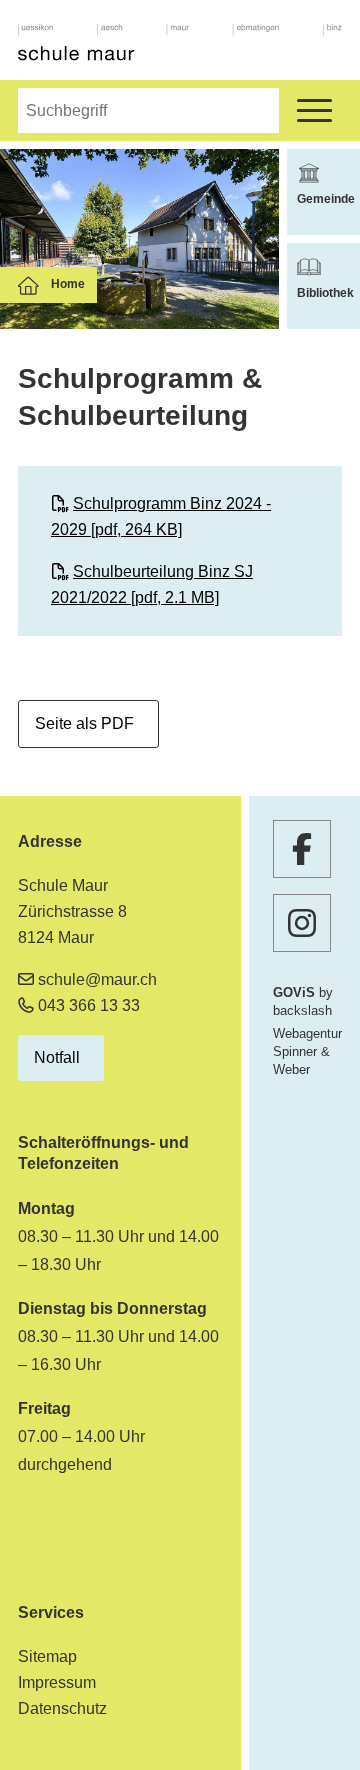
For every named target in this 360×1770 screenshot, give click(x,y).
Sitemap (47, 1656)
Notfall (57, 1057)
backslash (302, 1010)
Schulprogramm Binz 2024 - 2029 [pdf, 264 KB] (161, 516)
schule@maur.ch (97, 979)
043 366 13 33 (89, 1005)
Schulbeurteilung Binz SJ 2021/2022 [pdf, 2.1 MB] (152, 584)
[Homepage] (180, 44)
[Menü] (314, 110)
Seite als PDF (84, 723)
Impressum (57, 1682)
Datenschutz (62, 1708)
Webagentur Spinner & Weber (307, 1051)
